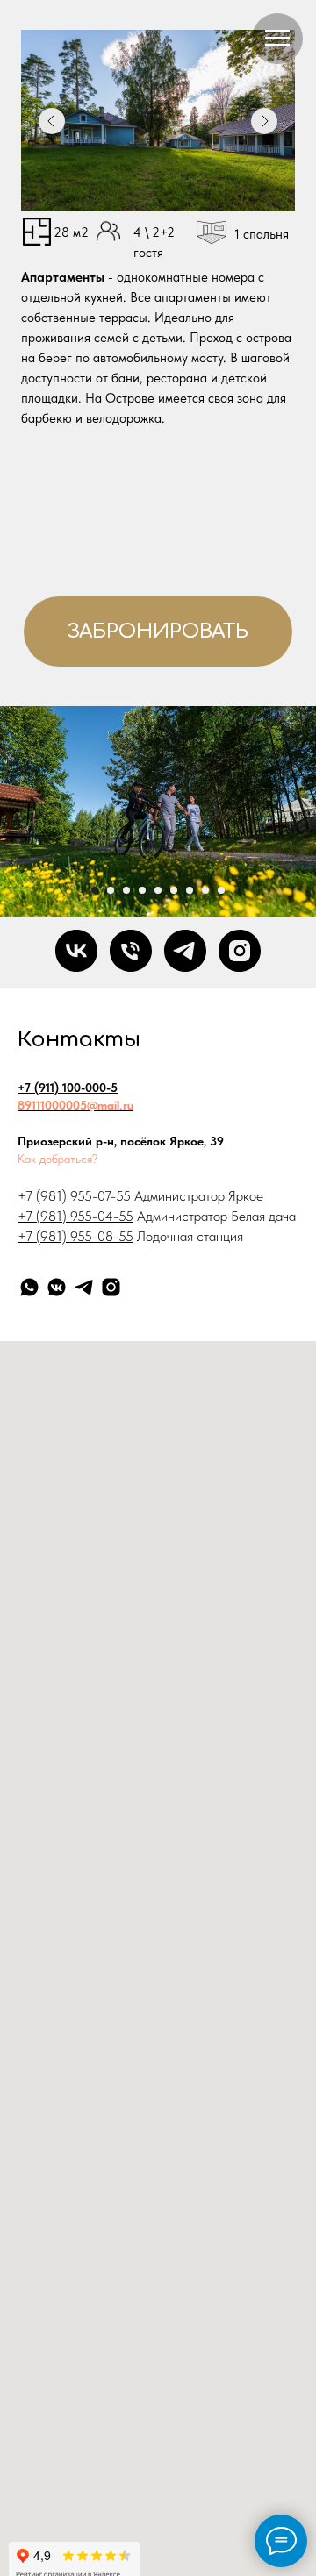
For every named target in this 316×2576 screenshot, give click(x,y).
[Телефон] (131, 951)
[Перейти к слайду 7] (190, 890)
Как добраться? (57, 1159)
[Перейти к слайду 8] (205, 890)
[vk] (76, 951)
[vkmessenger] (57, 1287)
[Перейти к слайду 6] (174, 890)
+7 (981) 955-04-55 (75, 1216)
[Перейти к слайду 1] (95, 890)
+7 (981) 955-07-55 (74, 1196)
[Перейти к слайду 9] (221, 890)
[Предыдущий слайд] (9, 811)
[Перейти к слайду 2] (111, 890)
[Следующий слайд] (307, 811)
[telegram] (185, 951)
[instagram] (240, 951)
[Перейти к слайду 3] (126, 890)
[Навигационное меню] (277, 39)
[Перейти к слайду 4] (142, 890)
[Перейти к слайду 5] (158, 890)
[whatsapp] (29, 1287)
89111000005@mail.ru (75, 1105)
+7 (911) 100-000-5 (68, 1088)
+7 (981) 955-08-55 (75, 1236)
